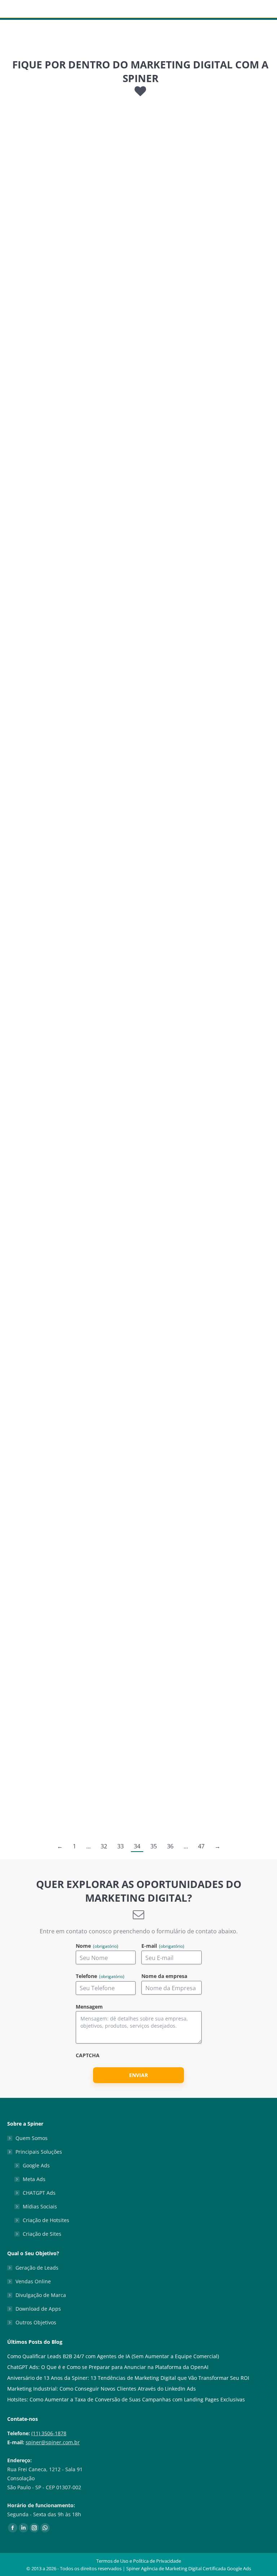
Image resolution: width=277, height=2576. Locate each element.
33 (120, 1846)
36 (170, 1846)
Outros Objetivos (36, 2322)
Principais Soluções (39, 2152)
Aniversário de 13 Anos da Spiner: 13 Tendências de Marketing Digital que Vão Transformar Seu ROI (128, 2378)
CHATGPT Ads (39, 2193)
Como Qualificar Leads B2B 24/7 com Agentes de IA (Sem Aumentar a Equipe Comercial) (113, 2356)
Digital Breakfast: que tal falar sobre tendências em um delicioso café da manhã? (68, 1509)
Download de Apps (38, 2309)
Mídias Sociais (40, 2206)
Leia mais (29, 295)
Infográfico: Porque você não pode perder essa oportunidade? (201, 1069)
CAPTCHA (88, 2056)
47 (201, 1846)
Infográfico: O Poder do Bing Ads (206, 633)
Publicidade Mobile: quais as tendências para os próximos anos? (202, 431)
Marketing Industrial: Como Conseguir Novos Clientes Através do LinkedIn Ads (102, 2389)
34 (137, 1846)
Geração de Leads (37, 2268)
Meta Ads (34, 2179)
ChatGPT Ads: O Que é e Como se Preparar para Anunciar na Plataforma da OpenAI (108, 2367)
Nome (97, 1946)
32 (104, 1846)
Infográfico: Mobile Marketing (66, 421)
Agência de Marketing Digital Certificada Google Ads (196, 2568)
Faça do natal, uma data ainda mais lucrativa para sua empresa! (67, 643)
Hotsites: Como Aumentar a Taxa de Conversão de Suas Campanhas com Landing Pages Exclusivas (126, 2399)
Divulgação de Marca (41, 2295)
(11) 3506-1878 (49, 2433)
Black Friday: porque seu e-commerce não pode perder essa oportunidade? (199, 1280)
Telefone (100, 1976)
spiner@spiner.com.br (53, 2442)
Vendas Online (33, 2281)
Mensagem (89, 2007)
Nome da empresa (164, 1976)
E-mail (163, 1946)
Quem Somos (32, 2138)
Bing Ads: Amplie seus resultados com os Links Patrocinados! (57, 856)
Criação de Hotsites (46, 2220)
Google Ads (36, 2165)
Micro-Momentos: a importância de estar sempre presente (65, 1280)
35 (154, 1846)
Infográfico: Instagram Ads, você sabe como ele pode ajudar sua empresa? (207, 1509)
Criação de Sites (42, 2234)
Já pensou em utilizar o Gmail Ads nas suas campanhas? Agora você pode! (66, 1721)
